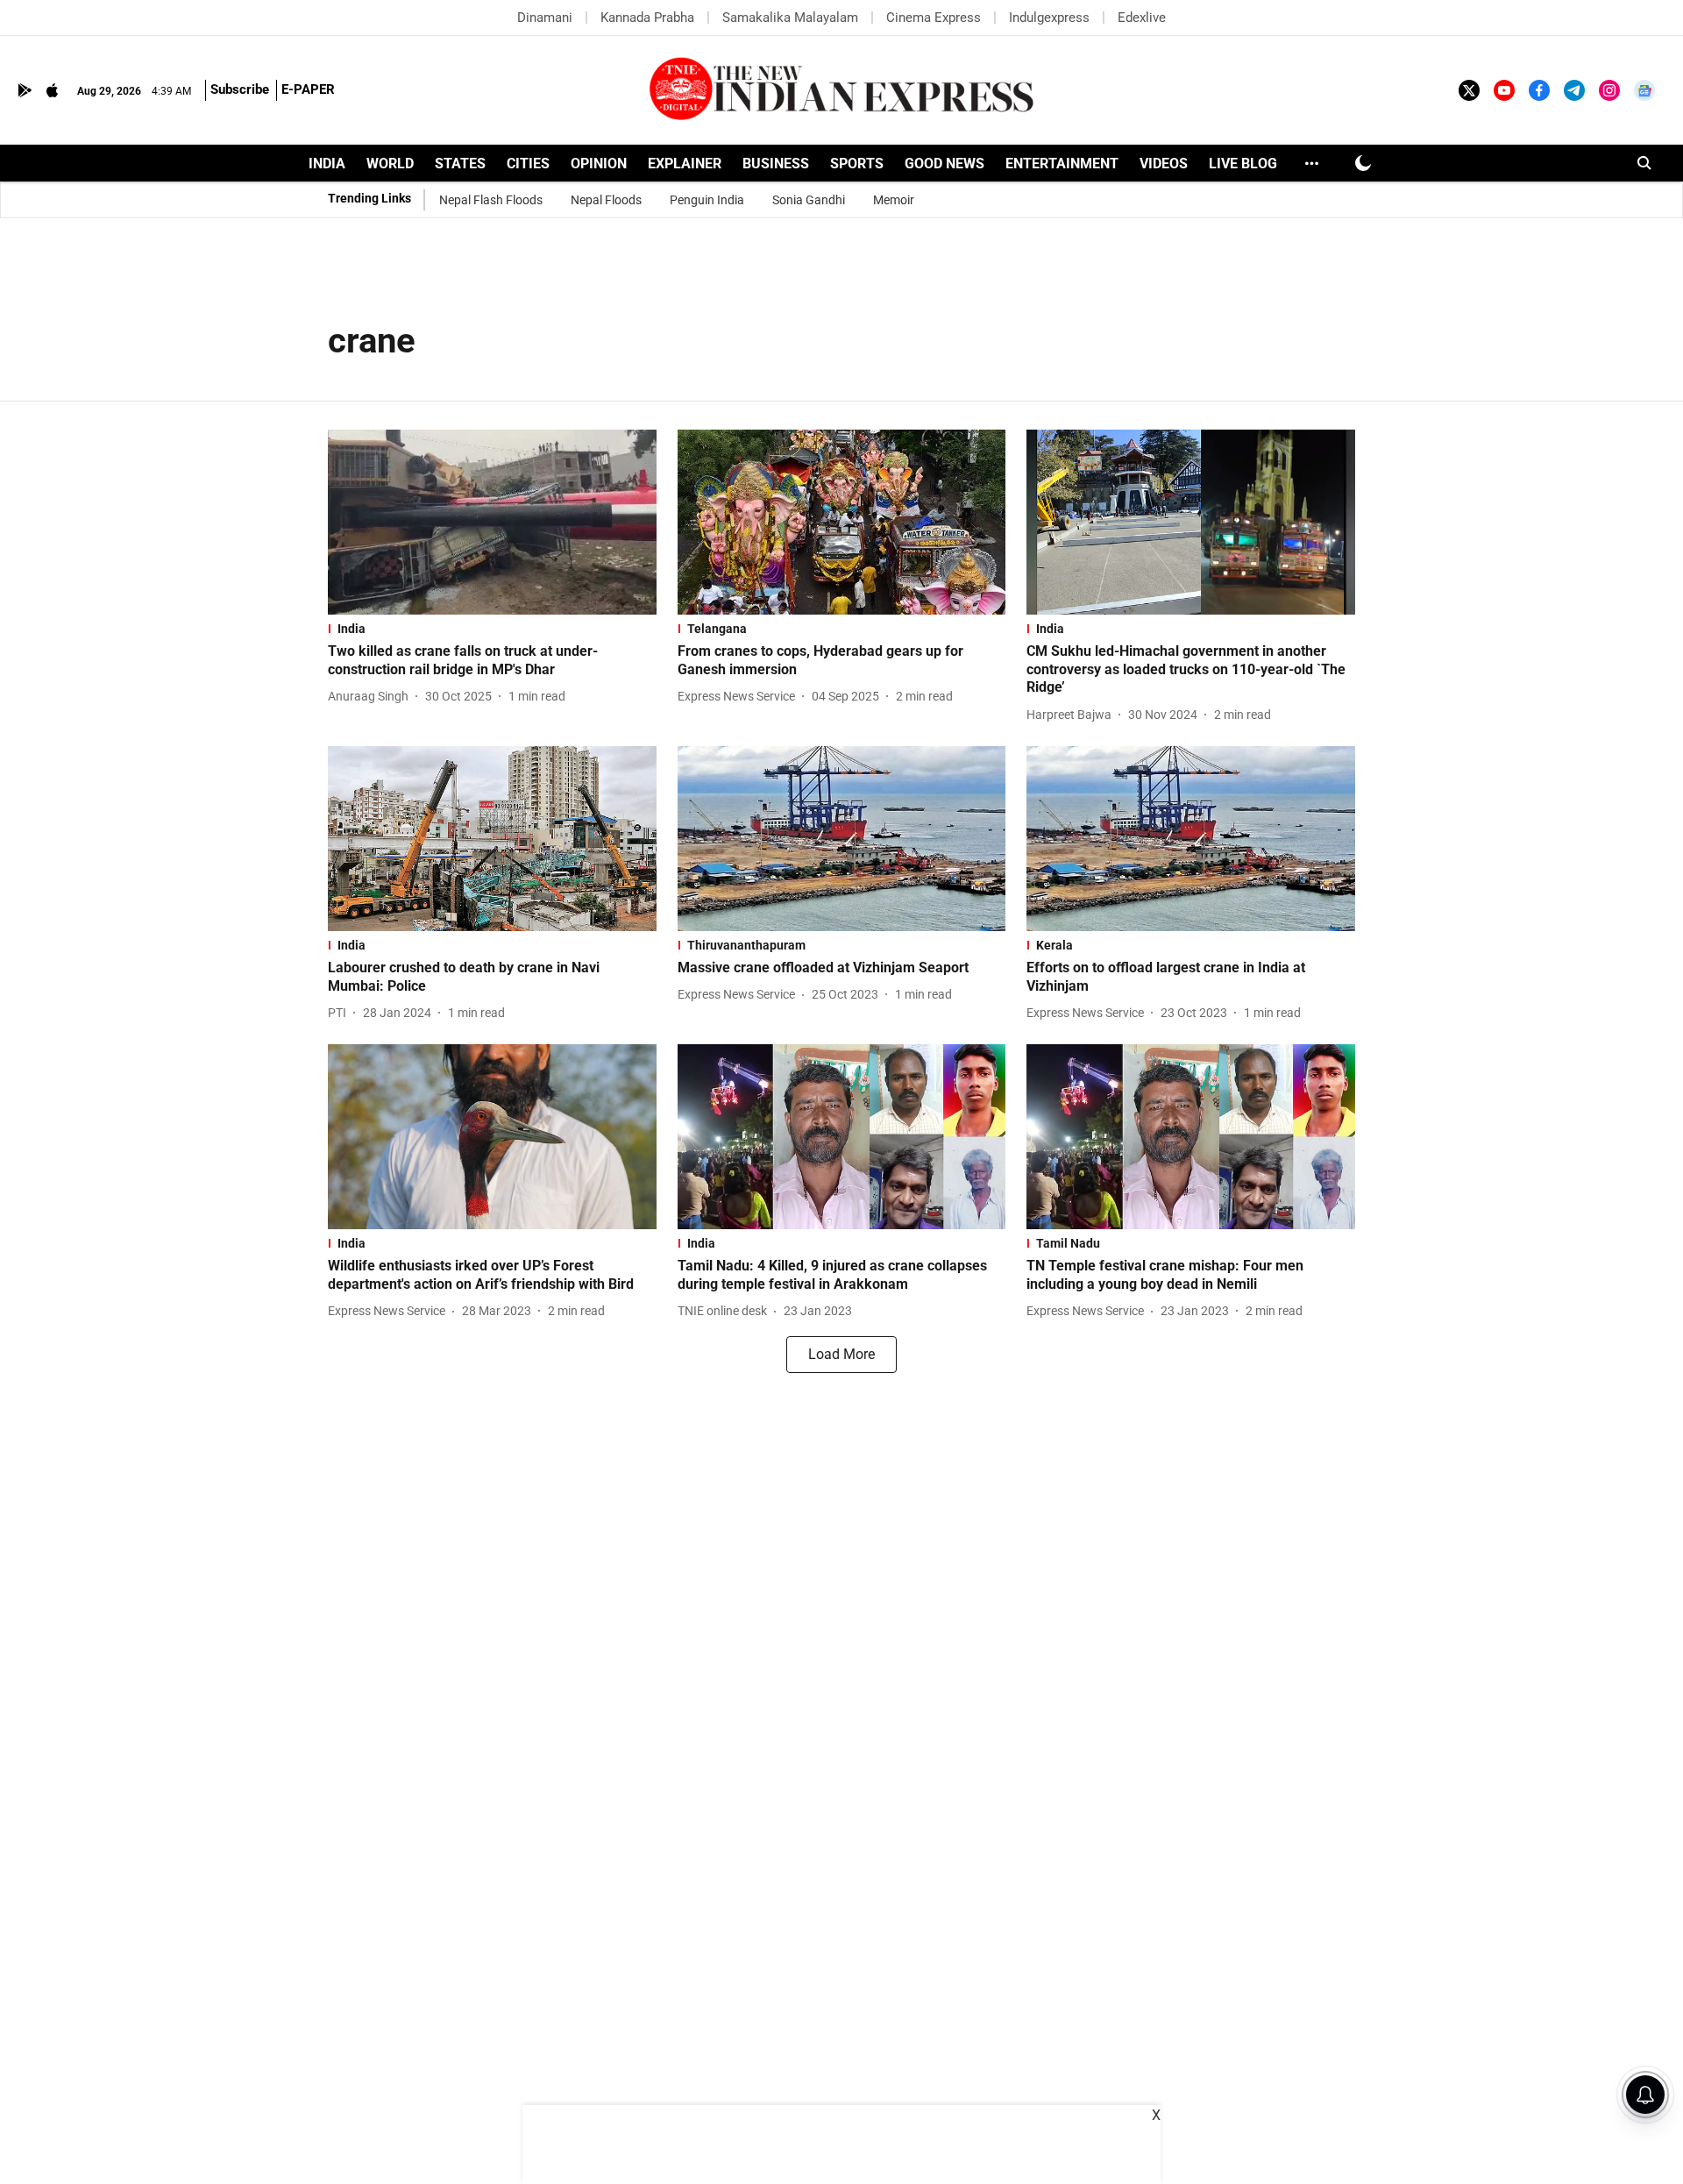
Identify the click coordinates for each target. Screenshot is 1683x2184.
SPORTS (857, 164)
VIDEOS (1164, 164)
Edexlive (1142, 18)
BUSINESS (776, 164)
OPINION (599, 164)
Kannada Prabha (647, 18)
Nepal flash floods (491, 200)
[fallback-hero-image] (492, 522)
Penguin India (707, 200)
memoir (894, 200)
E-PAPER (308, 89)
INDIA (327, 164)
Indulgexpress (1049, 18)
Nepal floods (606, 200)
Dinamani (545, 18)
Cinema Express (934, 18)
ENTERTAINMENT (1062, 164)
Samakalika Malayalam (790, 18)
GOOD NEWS (944, 164)
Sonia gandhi (809, 200)
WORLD (390, 164)
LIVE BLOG (1243, 164)
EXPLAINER (685, 164)
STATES (460, 164)
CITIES (528, 164)
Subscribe (240, 89)
